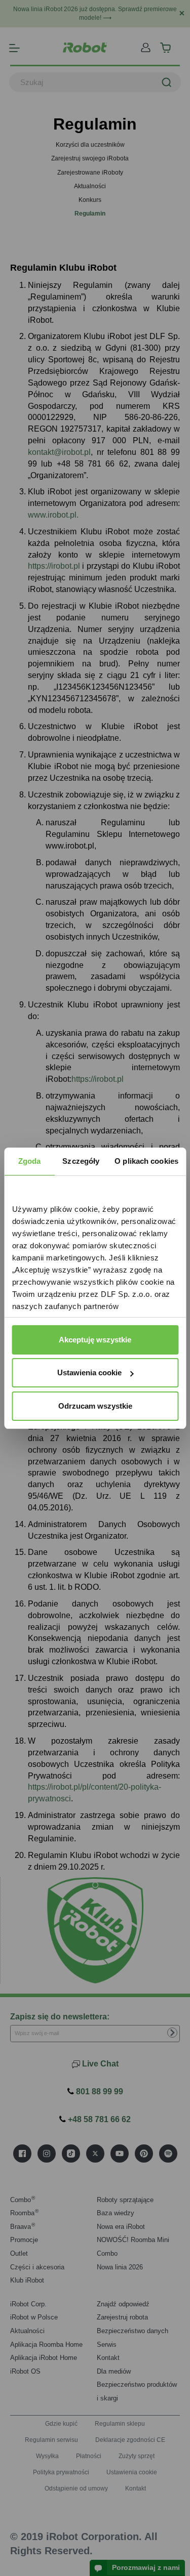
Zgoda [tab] (30, 1161)
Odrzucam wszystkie (95, 1406)
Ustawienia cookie (89, 1373)
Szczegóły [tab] (81, 1161)
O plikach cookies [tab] (146, 1161)
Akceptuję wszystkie (95, 1340)
